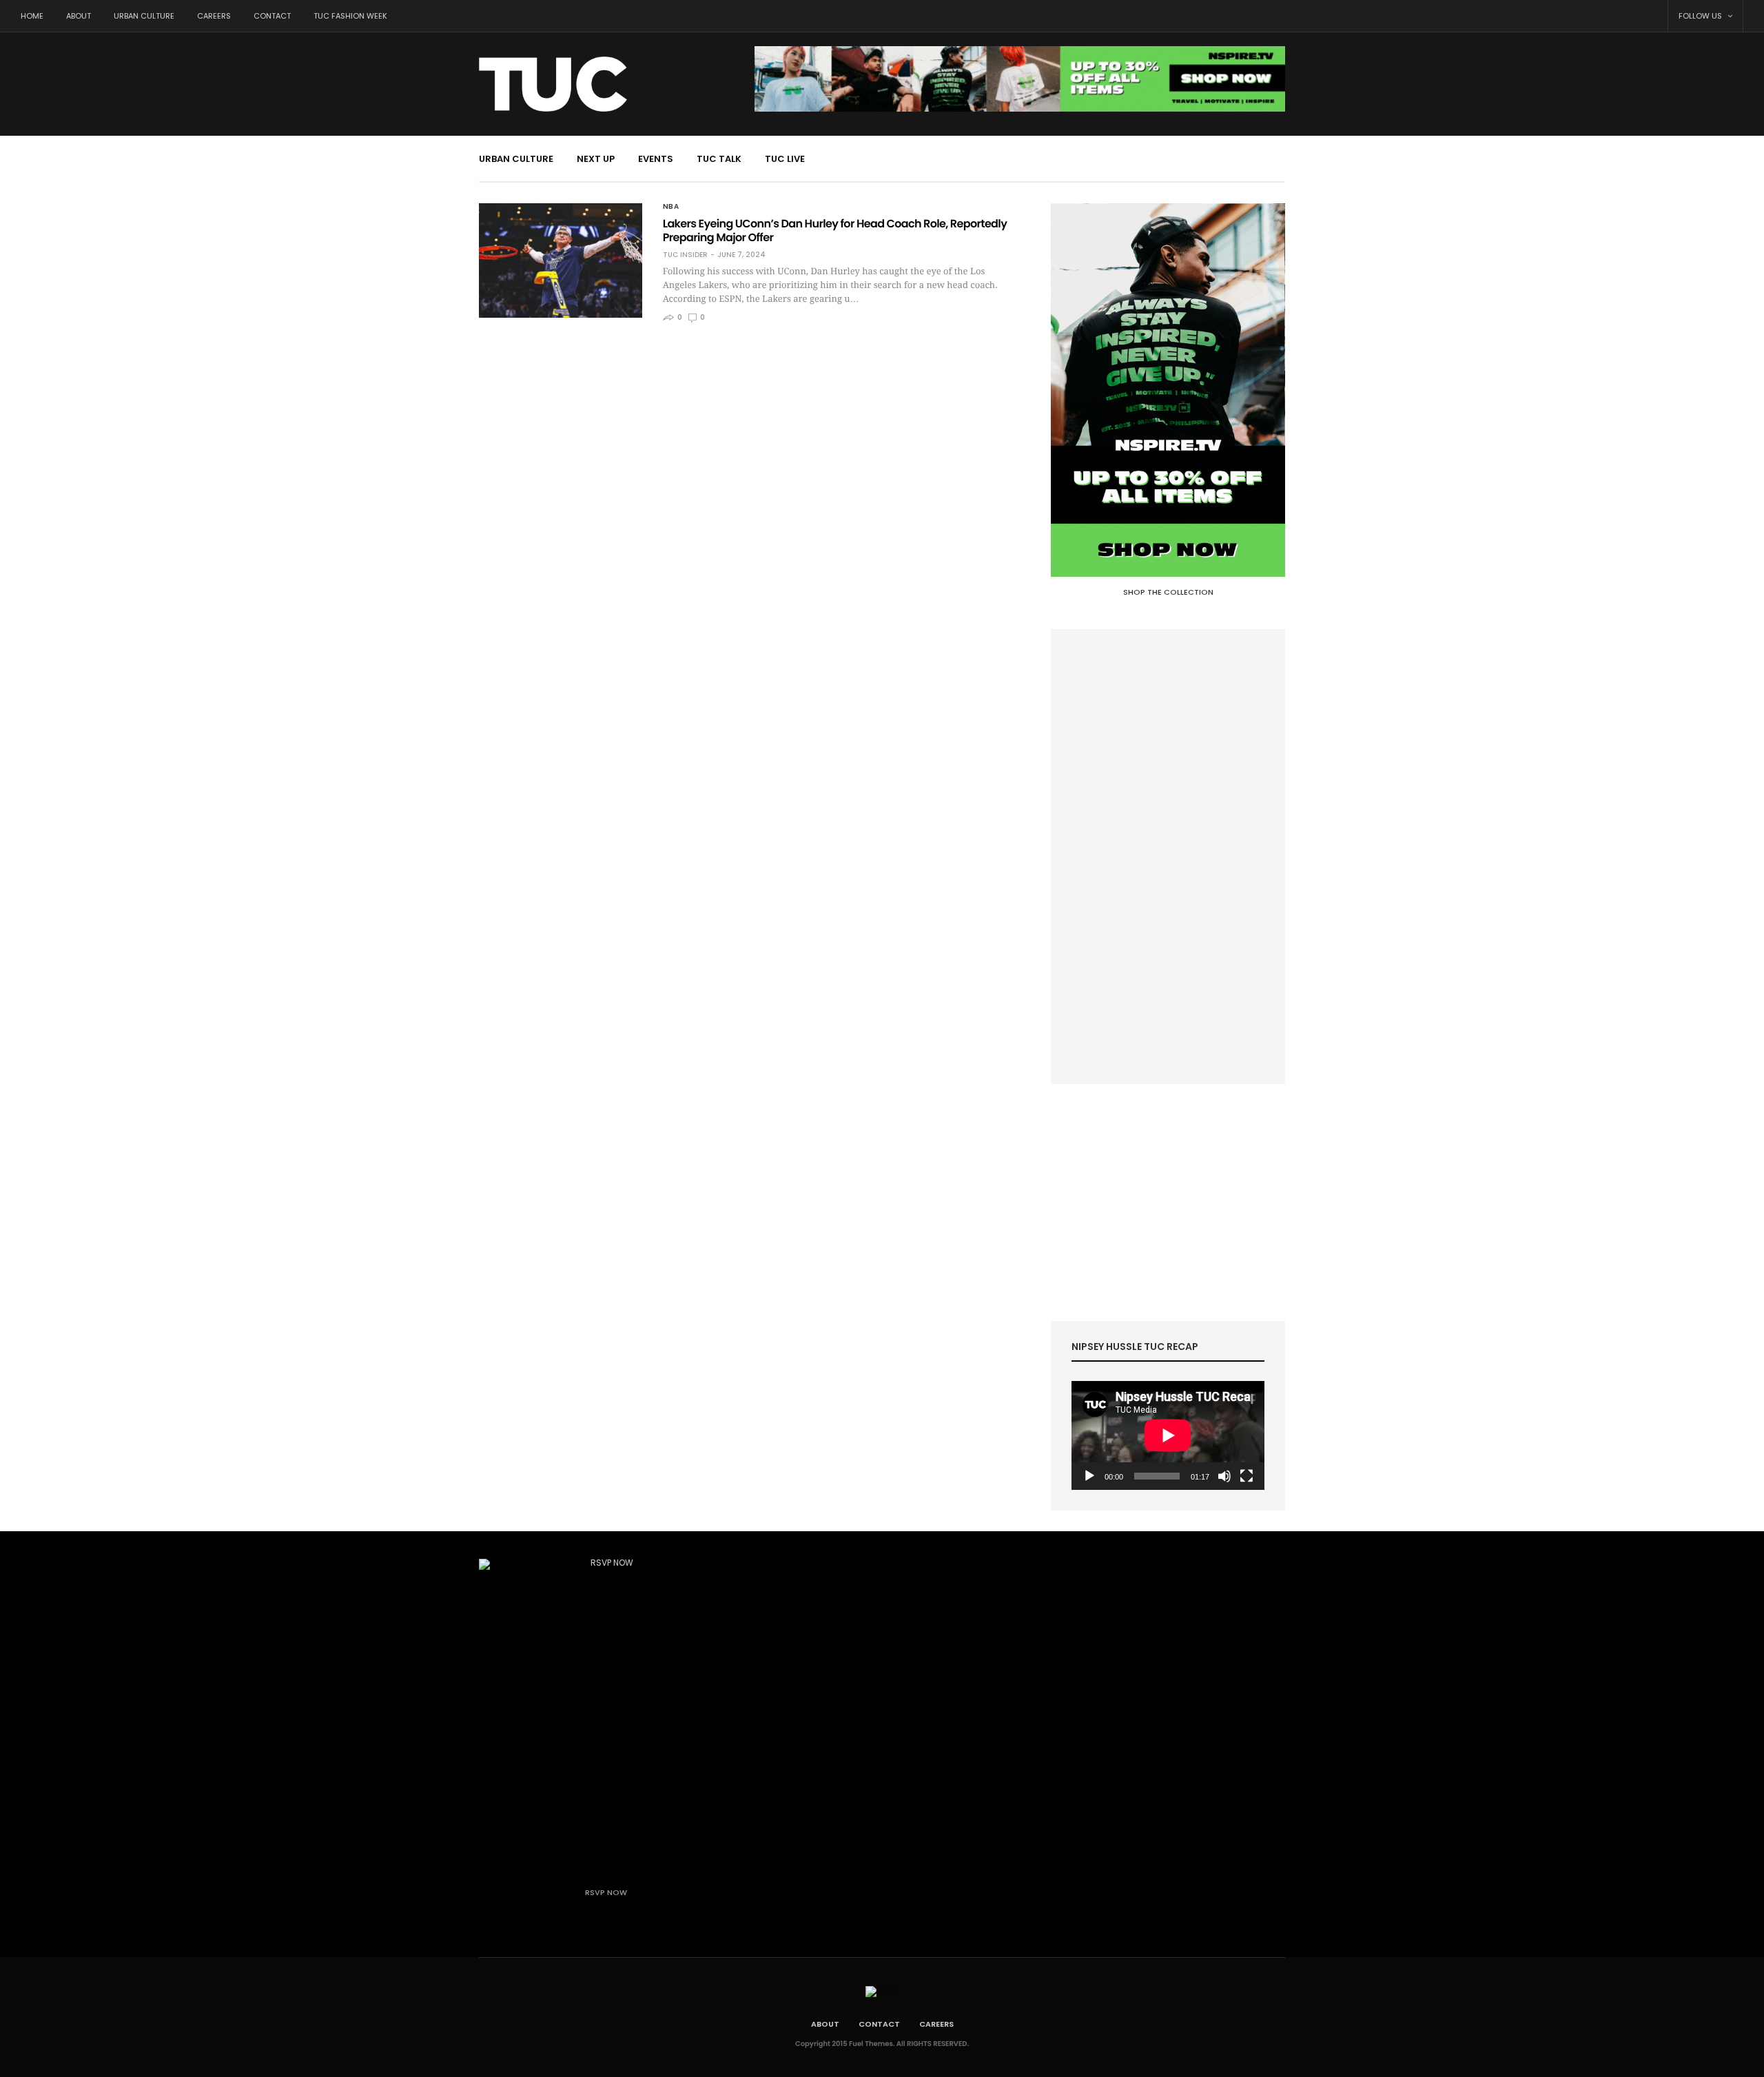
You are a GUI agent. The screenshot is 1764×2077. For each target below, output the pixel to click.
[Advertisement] (1168, 857)
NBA (671, 207)
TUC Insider (685, 255)
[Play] (1089, 1476)
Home (32, 16)
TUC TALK (719, 159)
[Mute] (1224, 1476)
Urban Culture (144, 16)
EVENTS (656, 159)
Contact (272, 16)
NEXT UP (596, 159)
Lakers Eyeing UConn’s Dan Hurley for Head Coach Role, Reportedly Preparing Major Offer (835, 231)
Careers (214, 16)
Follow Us (1701, 16)
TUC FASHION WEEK (350, 16)
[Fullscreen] (1247, 1476)
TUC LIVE (785, 159)
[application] (1168, 1435)
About (79, 16)
